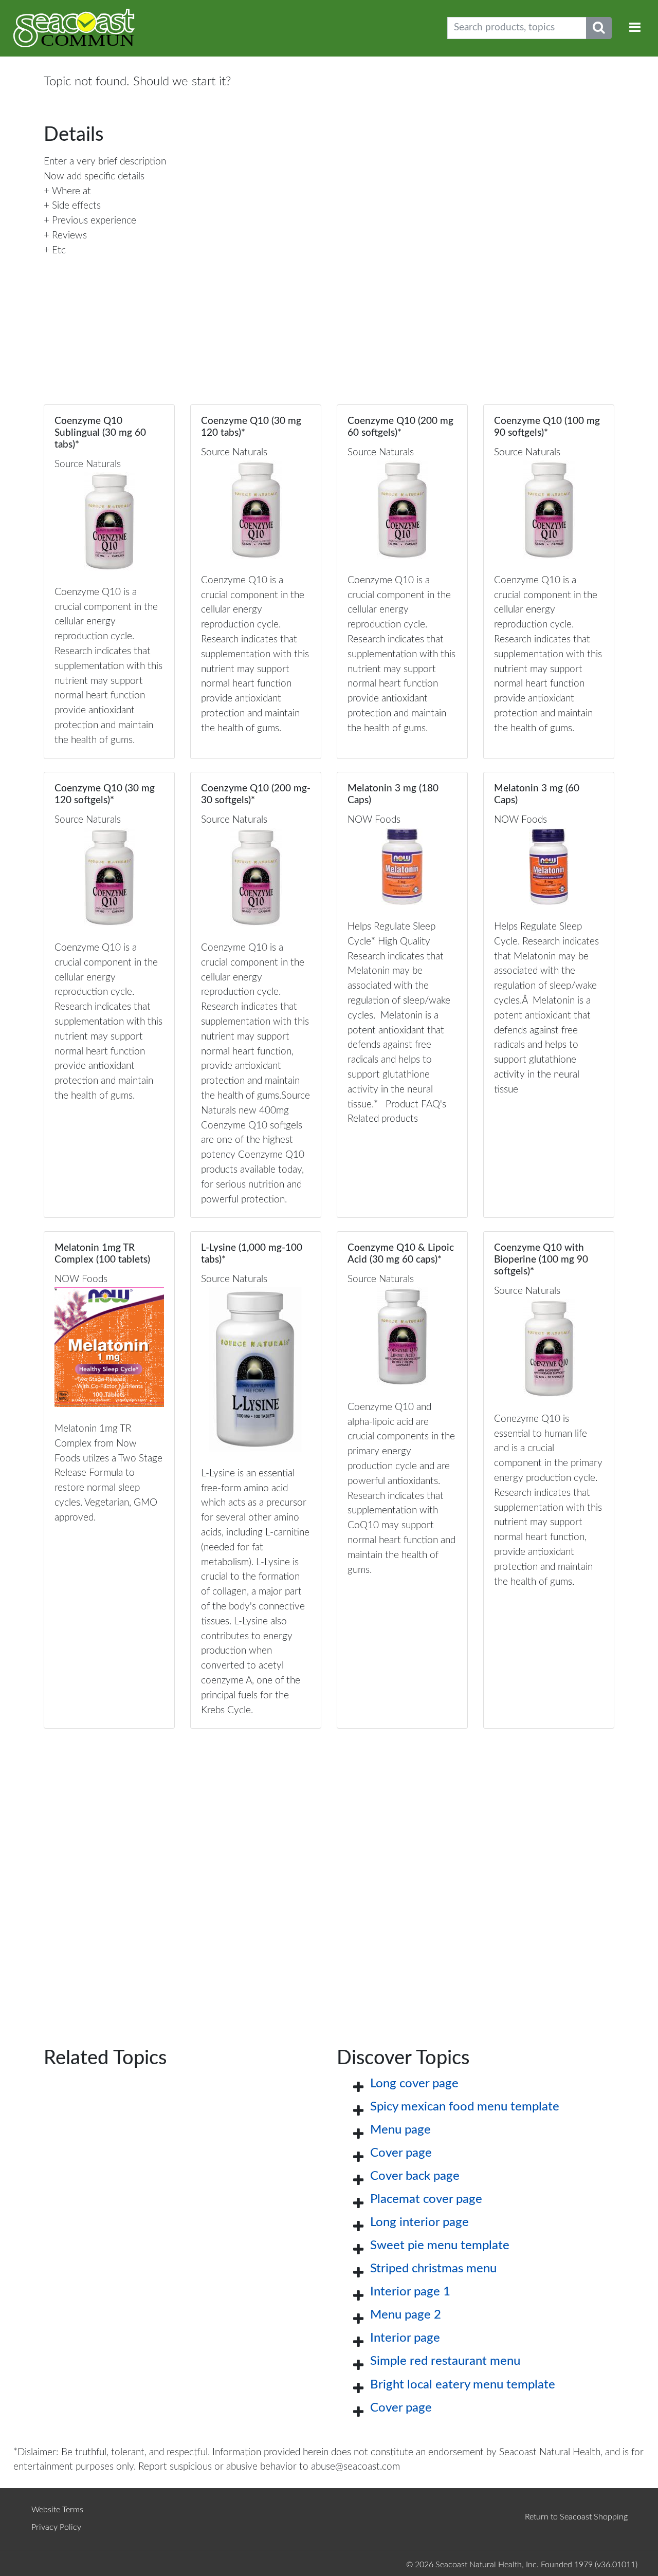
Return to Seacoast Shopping (576, 2517)
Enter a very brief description (105, 162)
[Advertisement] (329, 1871)
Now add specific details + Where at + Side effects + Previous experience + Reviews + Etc (94, 214)
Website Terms (57, 2510)
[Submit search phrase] (599, 28)
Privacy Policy (56, 2527)
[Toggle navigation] (635, 28)
